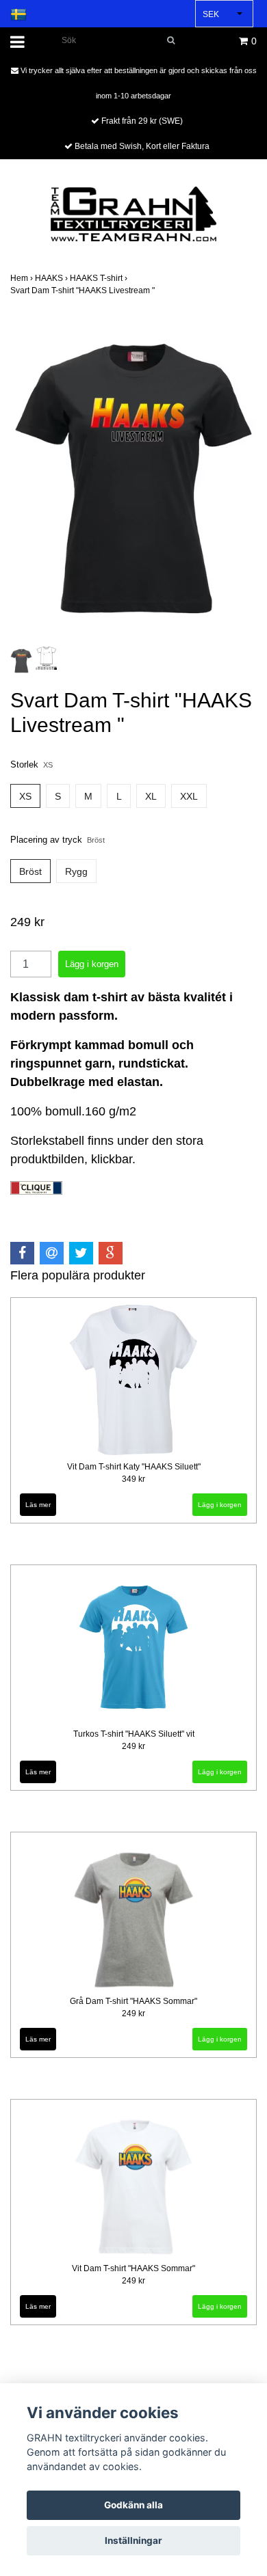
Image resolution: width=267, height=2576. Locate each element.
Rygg (76, 871)
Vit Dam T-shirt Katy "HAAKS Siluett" (134, 1467)
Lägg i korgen (220, 1505)
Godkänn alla (133, 2505)
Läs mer (38, 1505)
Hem (23, 278)
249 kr (133, 1746)
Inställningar (133, 2540)
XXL (189, 796)
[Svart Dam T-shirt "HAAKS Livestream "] (133, 479)
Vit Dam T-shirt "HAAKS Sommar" (133, 2268)
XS (25, 796)
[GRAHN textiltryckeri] (133, 213)
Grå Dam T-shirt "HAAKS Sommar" (133, 2001)
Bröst (30, 871)
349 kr (133, 1479)
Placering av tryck (58, 840)
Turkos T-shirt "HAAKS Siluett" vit (134, 1734)
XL (151, 796)
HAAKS (52, 278)
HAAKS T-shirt (100, 278)
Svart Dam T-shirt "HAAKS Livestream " (84, 290)
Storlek (31, 764)
